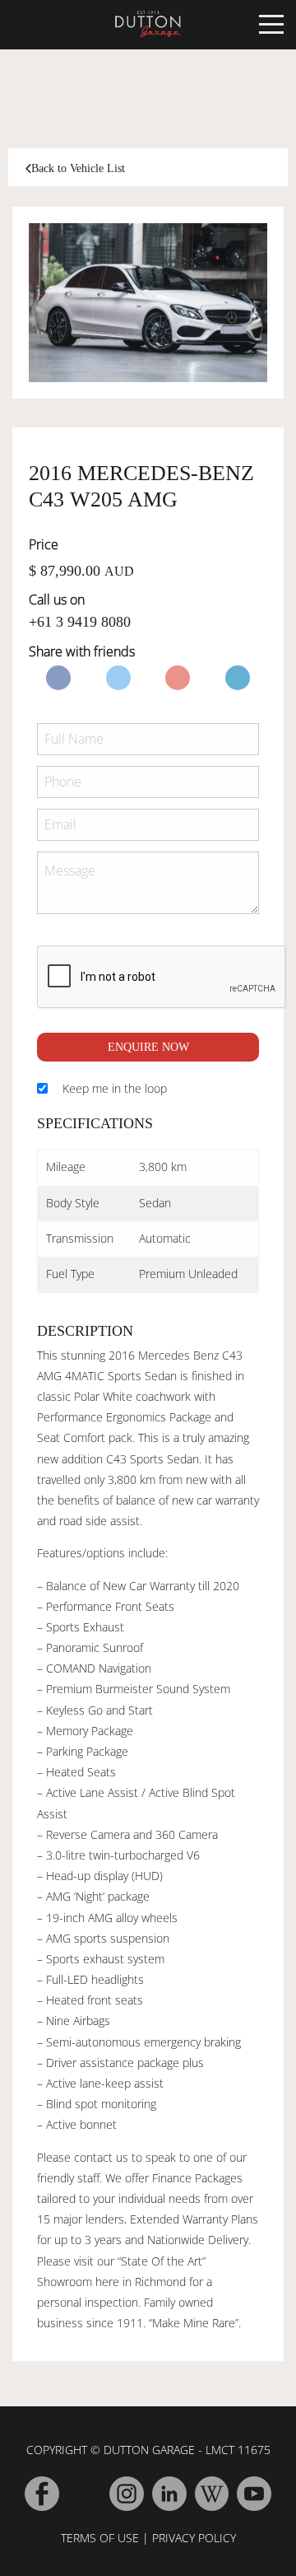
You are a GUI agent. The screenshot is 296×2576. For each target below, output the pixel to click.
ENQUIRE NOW (148, 1047)
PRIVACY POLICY (194, 2538)
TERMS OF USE (100, 2538)
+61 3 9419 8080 (80, 622)
